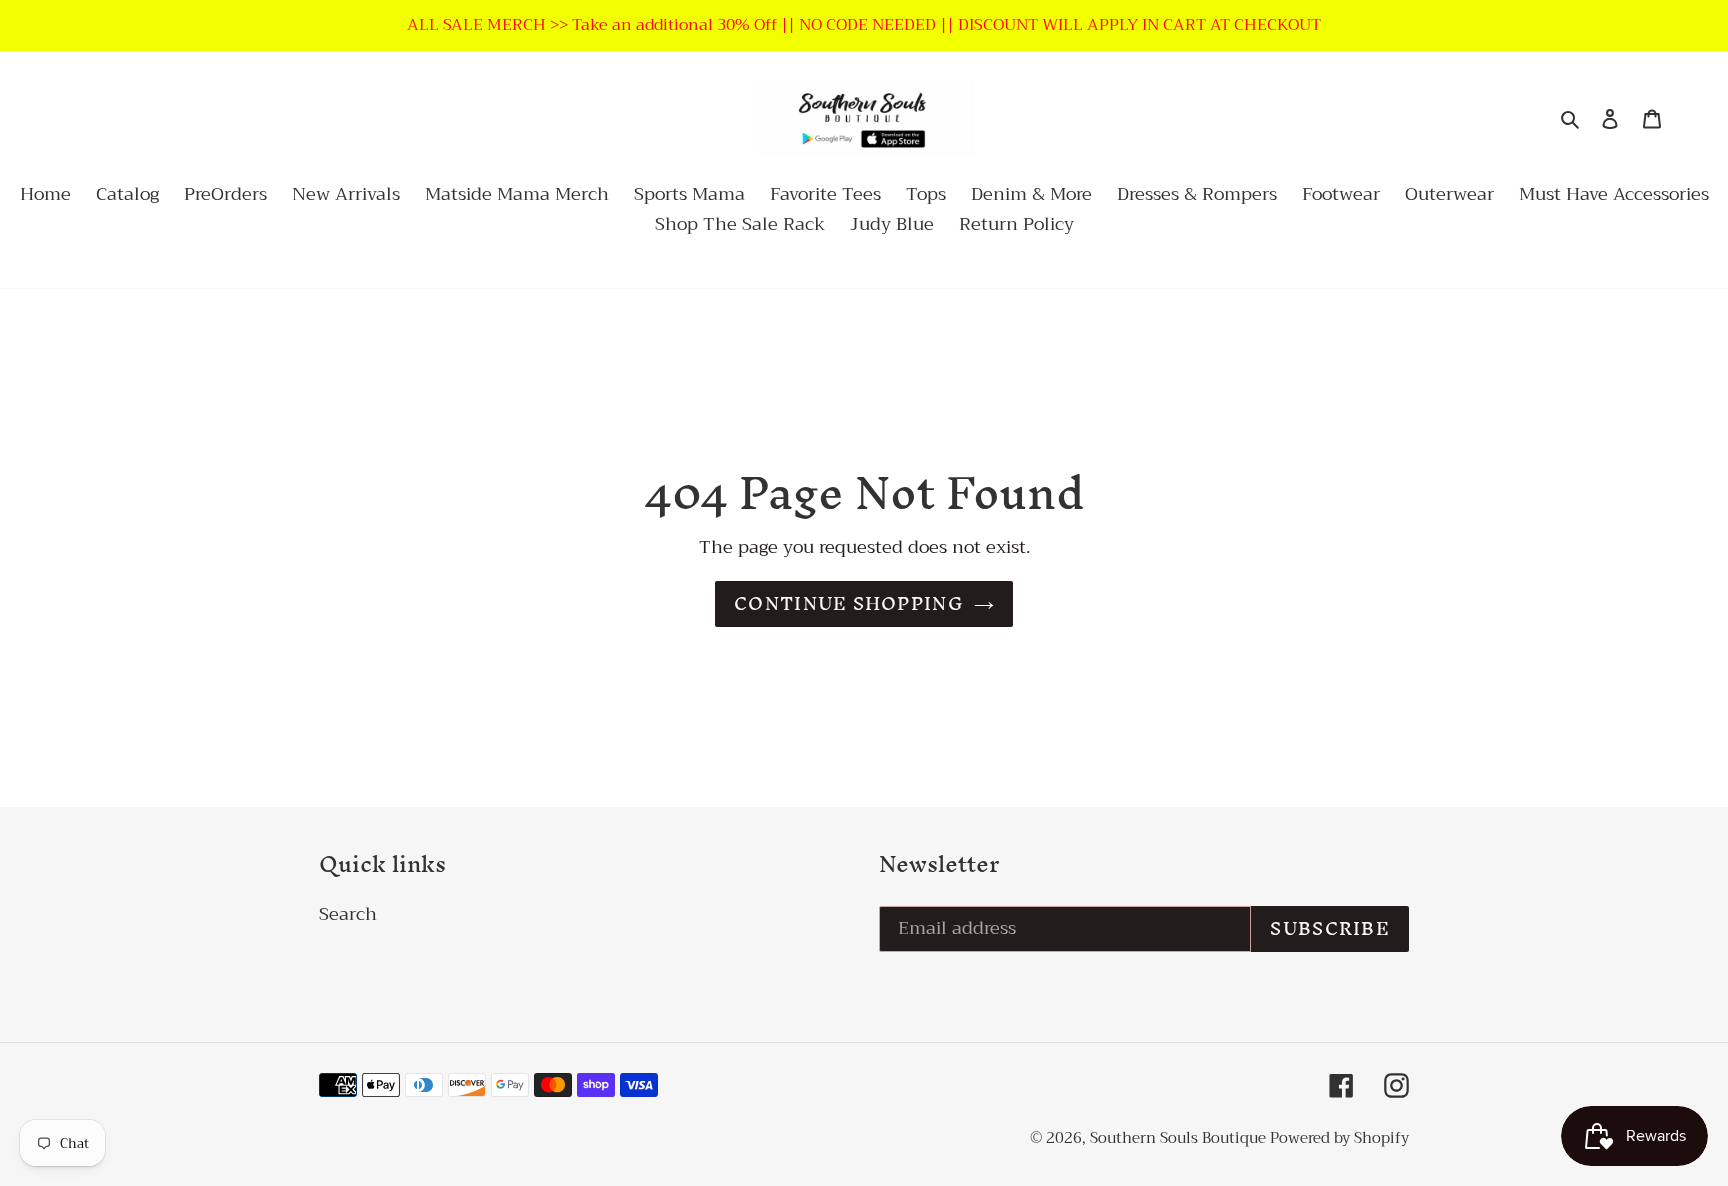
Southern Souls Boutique (1180, 1138)
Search (348, 914)
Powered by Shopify (1339, 1138)
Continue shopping (849, 603)
